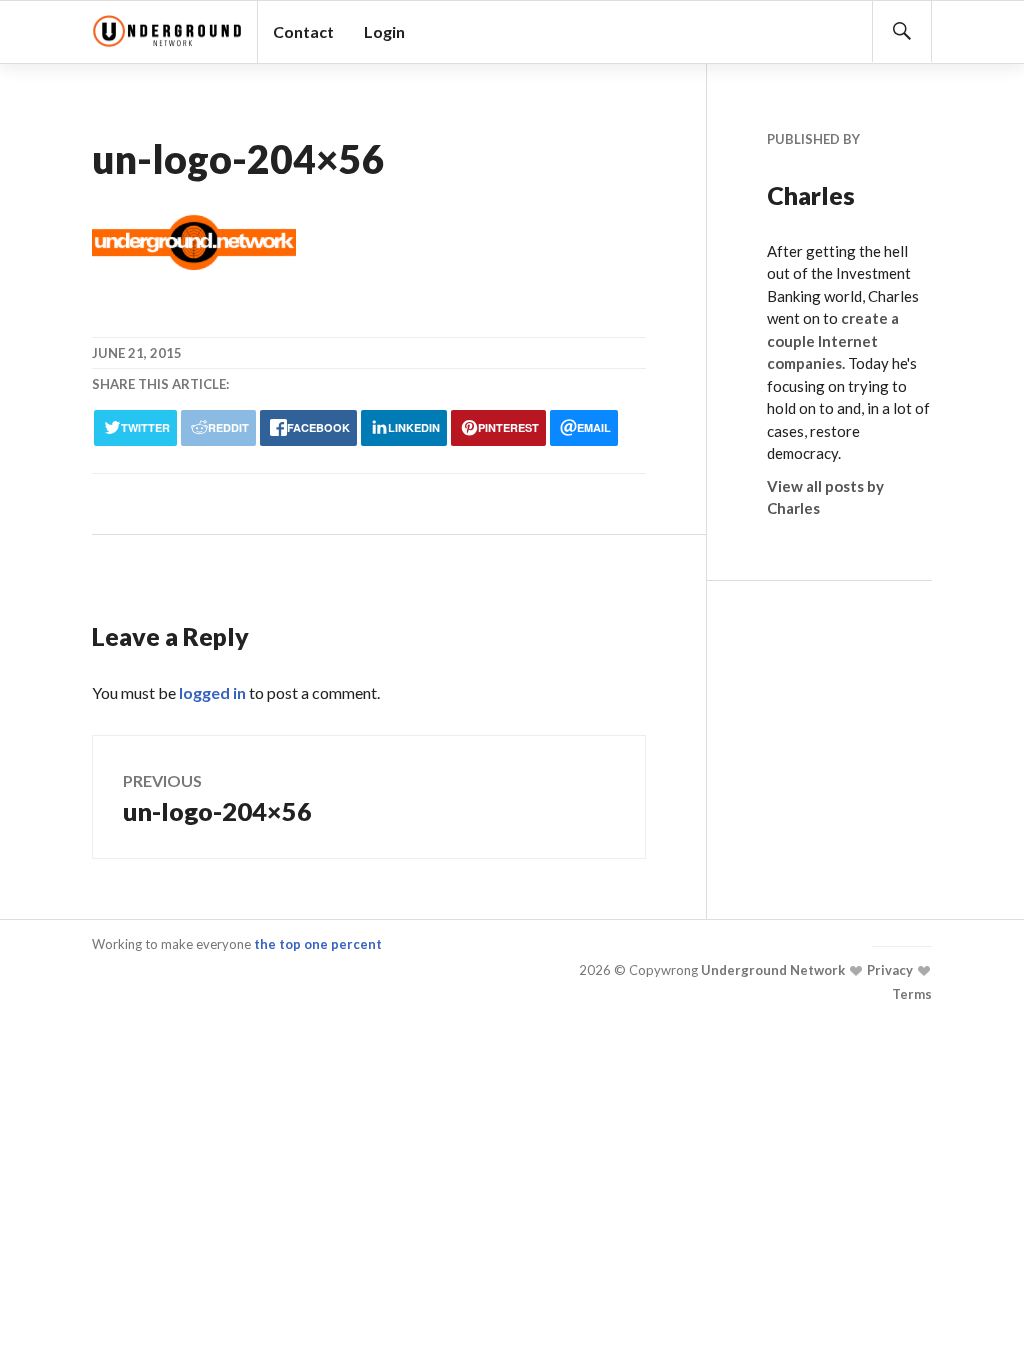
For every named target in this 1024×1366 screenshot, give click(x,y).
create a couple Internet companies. (833, 340)
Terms (912, 994)
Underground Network (771, 971)
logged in (212, 692)
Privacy (888, 971)
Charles (811, 195)
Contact (303, 31)
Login (384, 31)
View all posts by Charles (825, 497)
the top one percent (318, 944)
